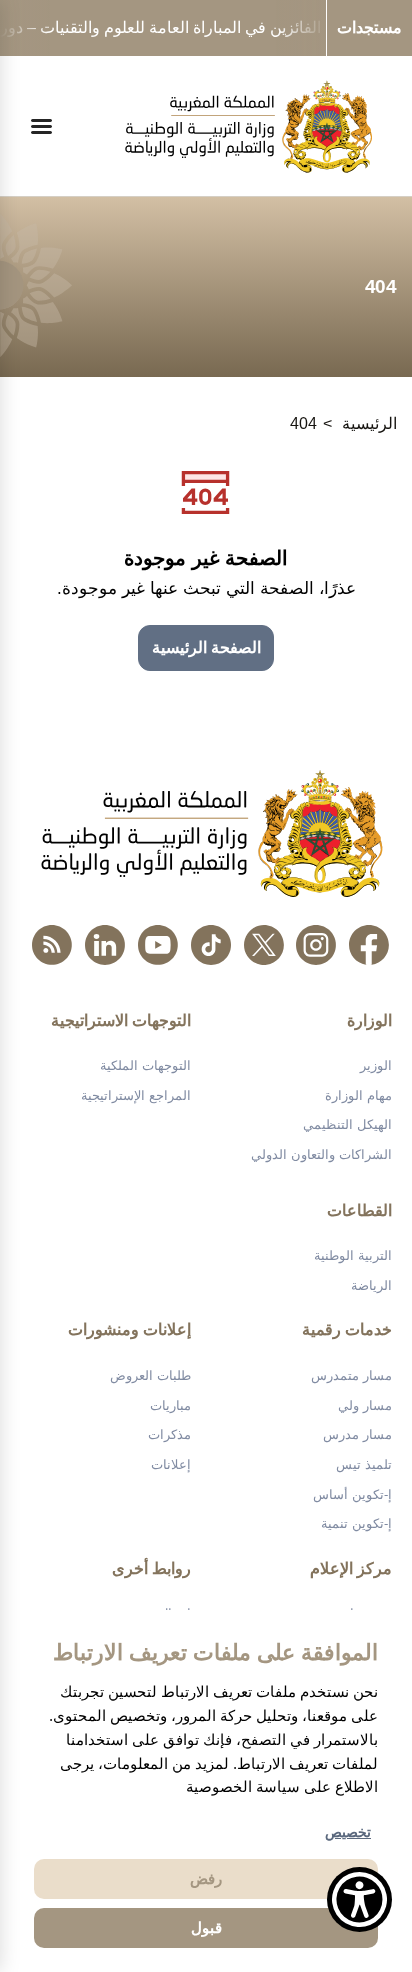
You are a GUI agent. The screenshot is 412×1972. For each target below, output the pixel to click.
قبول (206, 1927)
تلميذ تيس (364, 1464)
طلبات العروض (150, 1375)
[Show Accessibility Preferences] (359, 1899)
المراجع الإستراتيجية (136, 1095)
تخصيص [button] (348, 1832)
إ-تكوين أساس (352, 1494)
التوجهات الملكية (145, 1065)
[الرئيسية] (248, 126)
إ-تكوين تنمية (356, 1523)
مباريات (170, 1405)
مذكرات (169, 1434)
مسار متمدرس (351, 1375)
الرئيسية (369, 423)
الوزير (376, 1065)
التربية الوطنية (353, 1255)
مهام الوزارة (358, 1095)
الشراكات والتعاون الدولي (321, 1154)
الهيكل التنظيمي (347, 1124)
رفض (206, 1878)
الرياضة (371, 1285)
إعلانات (171, 1464)
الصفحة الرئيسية (206, 647)
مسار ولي (365, 1405)
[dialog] (206, 1791)
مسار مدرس (357, 1434)
